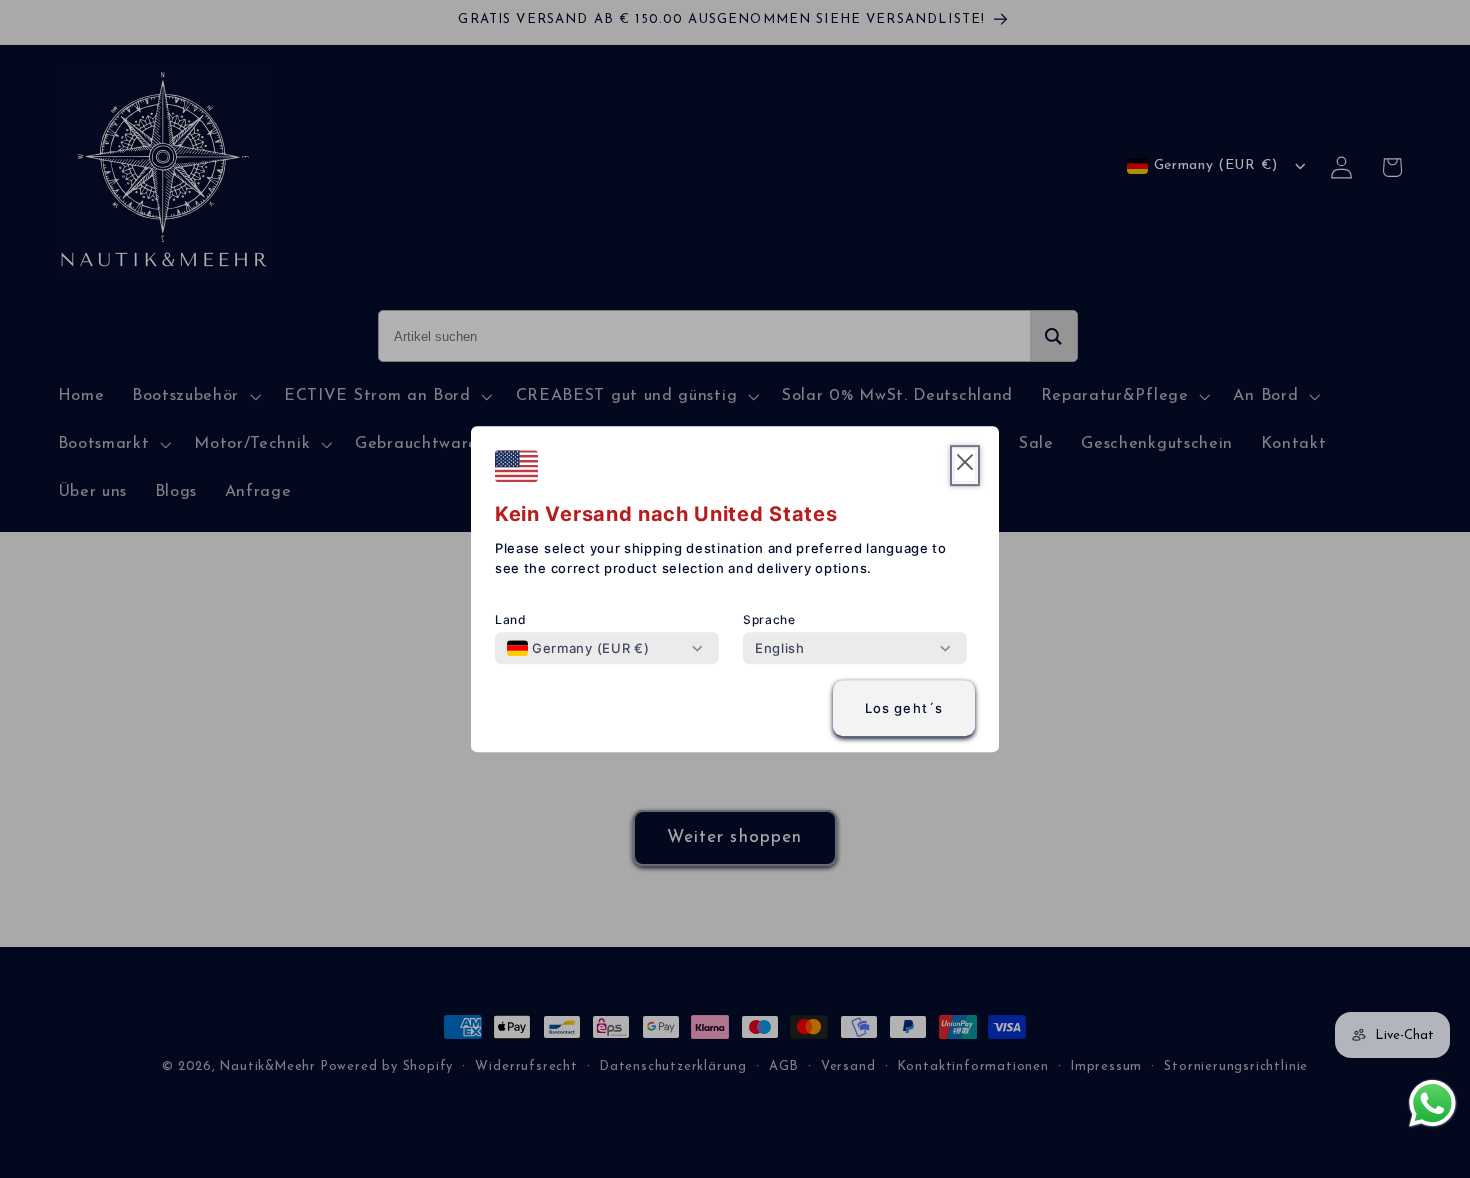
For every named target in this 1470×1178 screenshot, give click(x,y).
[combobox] (578, 648)
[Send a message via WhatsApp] (1432, 1103)
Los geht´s (904, 708)
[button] (965, 465)
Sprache (769, 619)
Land (511, 619)
